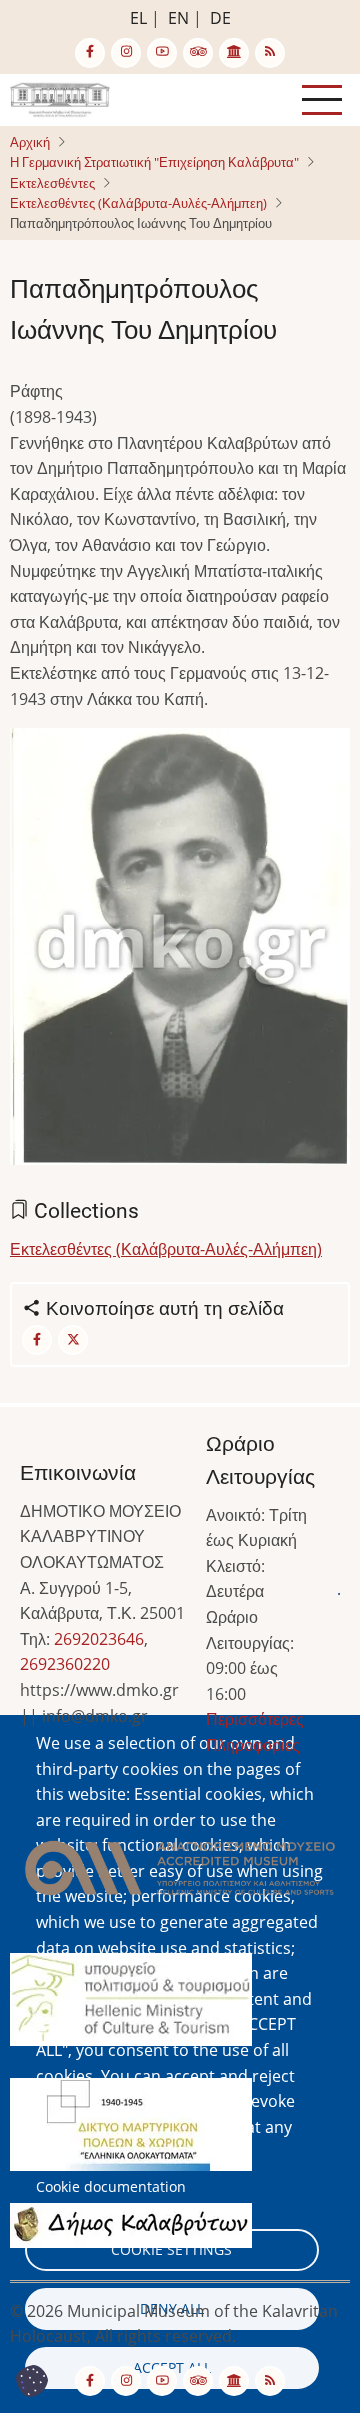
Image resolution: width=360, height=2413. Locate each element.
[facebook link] (90, 53)
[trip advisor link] (198, 53)
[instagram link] (126, 53)
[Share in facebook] (37, 1340)
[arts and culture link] (234, 53)
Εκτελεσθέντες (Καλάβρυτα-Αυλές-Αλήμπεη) (138, 203)
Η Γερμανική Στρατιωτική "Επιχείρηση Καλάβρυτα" (154, 162)
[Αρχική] (60, 98)
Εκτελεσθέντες (52, 183)
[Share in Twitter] (73, 1340)
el (138, 18)
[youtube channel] (162, 53)
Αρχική (30, 142)
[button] (180, 953)
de (220, 18)
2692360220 (65, 1664)
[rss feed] (270, 53)
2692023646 (99, 1639)
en (178, 18)
